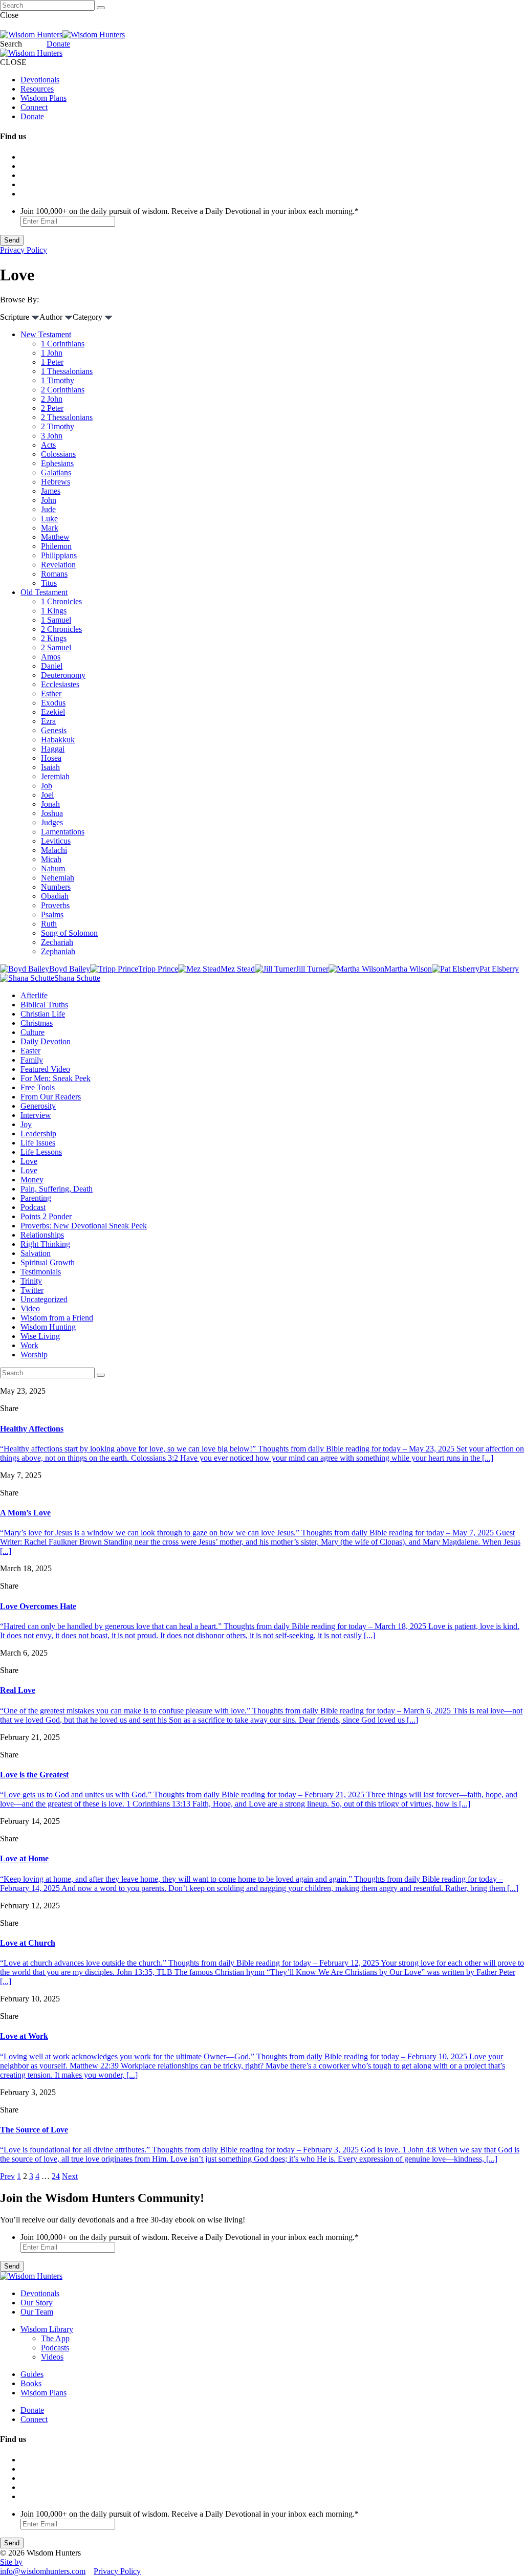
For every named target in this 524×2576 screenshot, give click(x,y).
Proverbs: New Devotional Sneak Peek (84, 1226)
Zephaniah (58, 951)
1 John (52, 353)
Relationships (42, 1235)
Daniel (52, 666)
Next (70, 2176)
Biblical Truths (44, 1005)
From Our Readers (51, 1097)
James (51, 491)
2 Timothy (58, 426)
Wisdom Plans (43, 98)
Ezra (48, 721)
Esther (51, 693)
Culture (32, 1032)
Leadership (38, 1133)
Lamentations (63, 832)
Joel (47, 795)
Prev (7, 2176)
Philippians (59, 555)
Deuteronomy (63, 675)
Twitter (32, 1290)
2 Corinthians (63, 390)
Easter (30, 1051)
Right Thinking (45, 1244)
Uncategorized (44, 1299)
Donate (58, 44)
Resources (37, 89)
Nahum (53, 868)
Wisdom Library (47, 2329)
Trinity (31, 1281)
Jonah (50, 804)
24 (56, 2176)
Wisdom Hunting (48, 1327)
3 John (52, 436)
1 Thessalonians (67, 371)
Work (29, 1345)
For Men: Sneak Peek (56, 1078)
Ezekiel (53, 712)
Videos (52, 2357)
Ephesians (57, 463)
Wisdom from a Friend (57, 1318)
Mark (50, 528)
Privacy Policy (24, 250)
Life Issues (38, 1143)
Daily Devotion (46, 1041)
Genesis (54, 730)
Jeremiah (55, 776)
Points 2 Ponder (46, 1216)
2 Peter (52, 408)
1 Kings (54, 611)
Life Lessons (41, 1152)
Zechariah (57, 942)
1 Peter (52, 362)
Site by (11, 2562)
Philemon (56, 546)
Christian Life (43, 1014)
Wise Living (40, 1336)
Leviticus (56, 841)
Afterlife (34, 995)
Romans (54, 574)
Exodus (53, 703)
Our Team (37, 2312)
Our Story (37, 2303)
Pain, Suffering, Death (57, 1189)
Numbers (56, 887)
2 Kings (54, 638)
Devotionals (40, 80)
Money (32, 1180)
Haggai (53, 749)
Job (47, 786)
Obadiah (55, 896)
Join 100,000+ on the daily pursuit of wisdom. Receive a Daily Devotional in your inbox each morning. (190, 211)
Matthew (55, 537)
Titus (49, 583)
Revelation (58, 565)
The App (55, 2338)
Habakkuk (58, 740)
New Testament (46, 334)
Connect (34, 107)
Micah (51, 859)
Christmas (37, 1023)
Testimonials (41, 1272)
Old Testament (44, 592)
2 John (52, 399)
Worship (34, 1355)
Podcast (33, 1207)
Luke (49, 519)
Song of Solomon (69, 933)
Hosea (51, 758)
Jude (48, 509)
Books (31, 2383)
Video (30, 1308)
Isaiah (50, 767)
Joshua (52, 813)
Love (29, 1161)
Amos (51, 657)
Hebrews (56, 482)
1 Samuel (56, 620)
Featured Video (45, 1069)
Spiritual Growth (48, 1262)
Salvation (36, 1253)
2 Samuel (56, 647)
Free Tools (38, 1087)
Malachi (54, 850)
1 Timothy (58, 380)
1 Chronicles (61, 601)
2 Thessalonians (67, 417)
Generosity (38, 1106)
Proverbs (55, 905)
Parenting (36, 1198)
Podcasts (55, 2348)
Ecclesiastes (60, 684)
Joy (26, 1124)
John (49, 500)
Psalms (52, 915)
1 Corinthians (63, 344)
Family (32, 1060)
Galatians (56, 472)
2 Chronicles (61, 629)
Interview (36, 1115)
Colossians (58, 454)
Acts (48, 445)
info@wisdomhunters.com (43, 2571)
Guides (32, 2374)
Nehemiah (58, 878)
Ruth (49, 924)
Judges (52, 822)
